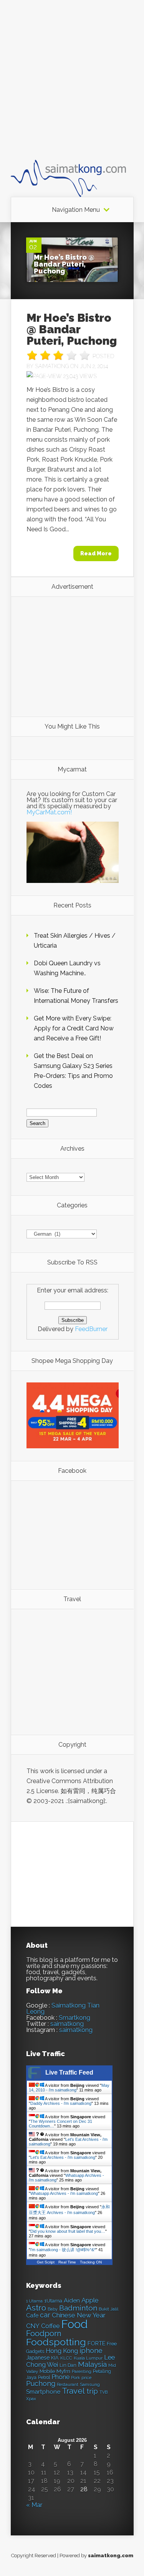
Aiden (72, 2300)
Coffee (50, 2326)
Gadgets (35, 2351)
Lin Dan (68, 2365)
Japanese (38, 2358)
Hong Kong (62, 2351)
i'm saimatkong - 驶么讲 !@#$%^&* (63, 2250)
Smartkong (74, 2018)
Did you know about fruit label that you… (68, 2231)
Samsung (90, 2384)
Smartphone (43, 2392)
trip (92, 2391)
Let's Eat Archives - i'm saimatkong (63, 2157)
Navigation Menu (76, 210)
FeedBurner (91, 1329)
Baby (53, 2309)
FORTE (96, 2343)
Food (74, 2324)
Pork (75, 2378)
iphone (91, 2351)
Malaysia (92, 2364)
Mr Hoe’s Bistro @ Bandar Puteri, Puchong (64, 264)
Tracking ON (91, 2262)
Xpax (31, 2399)
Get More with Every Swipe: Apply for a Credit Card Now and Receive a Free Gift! (74, 1028)
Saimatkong (52, 366)
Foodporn (44, 2334)
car (45, 2315)
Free (112, 2344)
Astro (36, 2308)
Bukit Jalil (108, 2309)
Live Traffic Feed (69, 2072)
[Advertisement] (72, 87)
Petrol (44, 2378)
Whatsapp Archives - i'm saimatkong (64, 2193)
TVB (103, 2392)
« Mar (34, 2505)
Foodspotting (56, 2342)
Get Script (46, 2262)
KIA (55, 2358)
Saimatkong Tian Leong (63, 2009)
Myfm (63, 2371)
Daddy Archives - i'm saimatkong (61, 2103)
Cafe (32, 2315)
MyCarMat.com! (49, 812)
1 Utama (34, 2301)
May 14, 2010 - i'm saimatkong (69, 2088)
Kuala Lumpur (88, 2358)
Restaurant (68, 2385)
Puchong (41, 2384)
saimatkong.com (111, 2556)
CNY (33, 2326)
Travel (73, 2391)
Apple (90, 2300)
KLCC (66, 2358)
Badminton (78, 2308)
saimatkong (67, 2024)
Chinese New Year (79, 2315)
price (86, 2378)
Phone (60, 2377)
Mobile (47, 2371)
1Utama (53, 2301)
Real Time (67, 2262)
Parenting (82, 2372)
